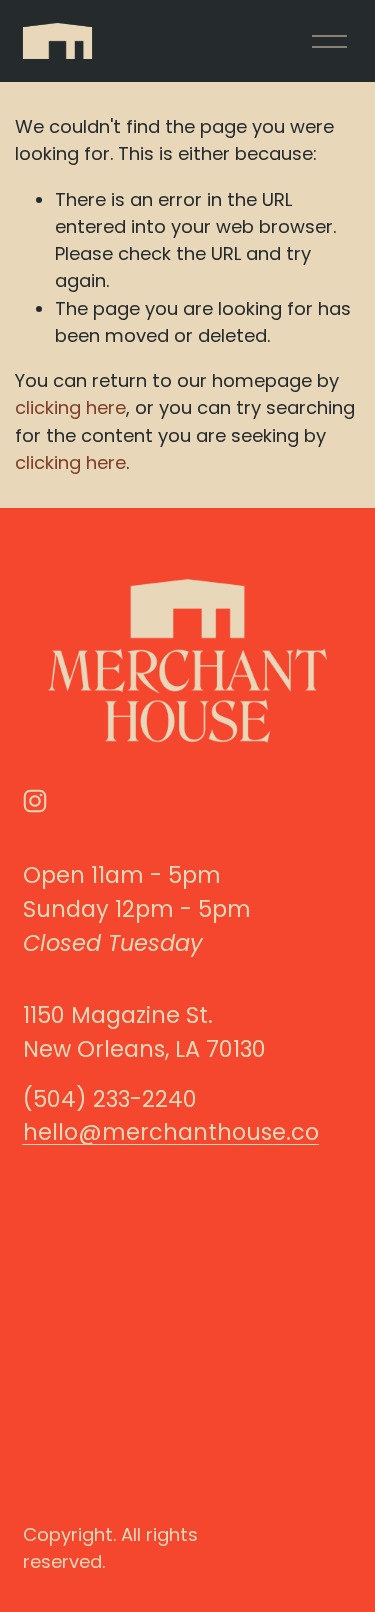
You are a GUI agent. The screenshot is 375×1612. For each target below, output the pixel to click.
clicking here (70, 407)
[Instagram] (35, 801)
